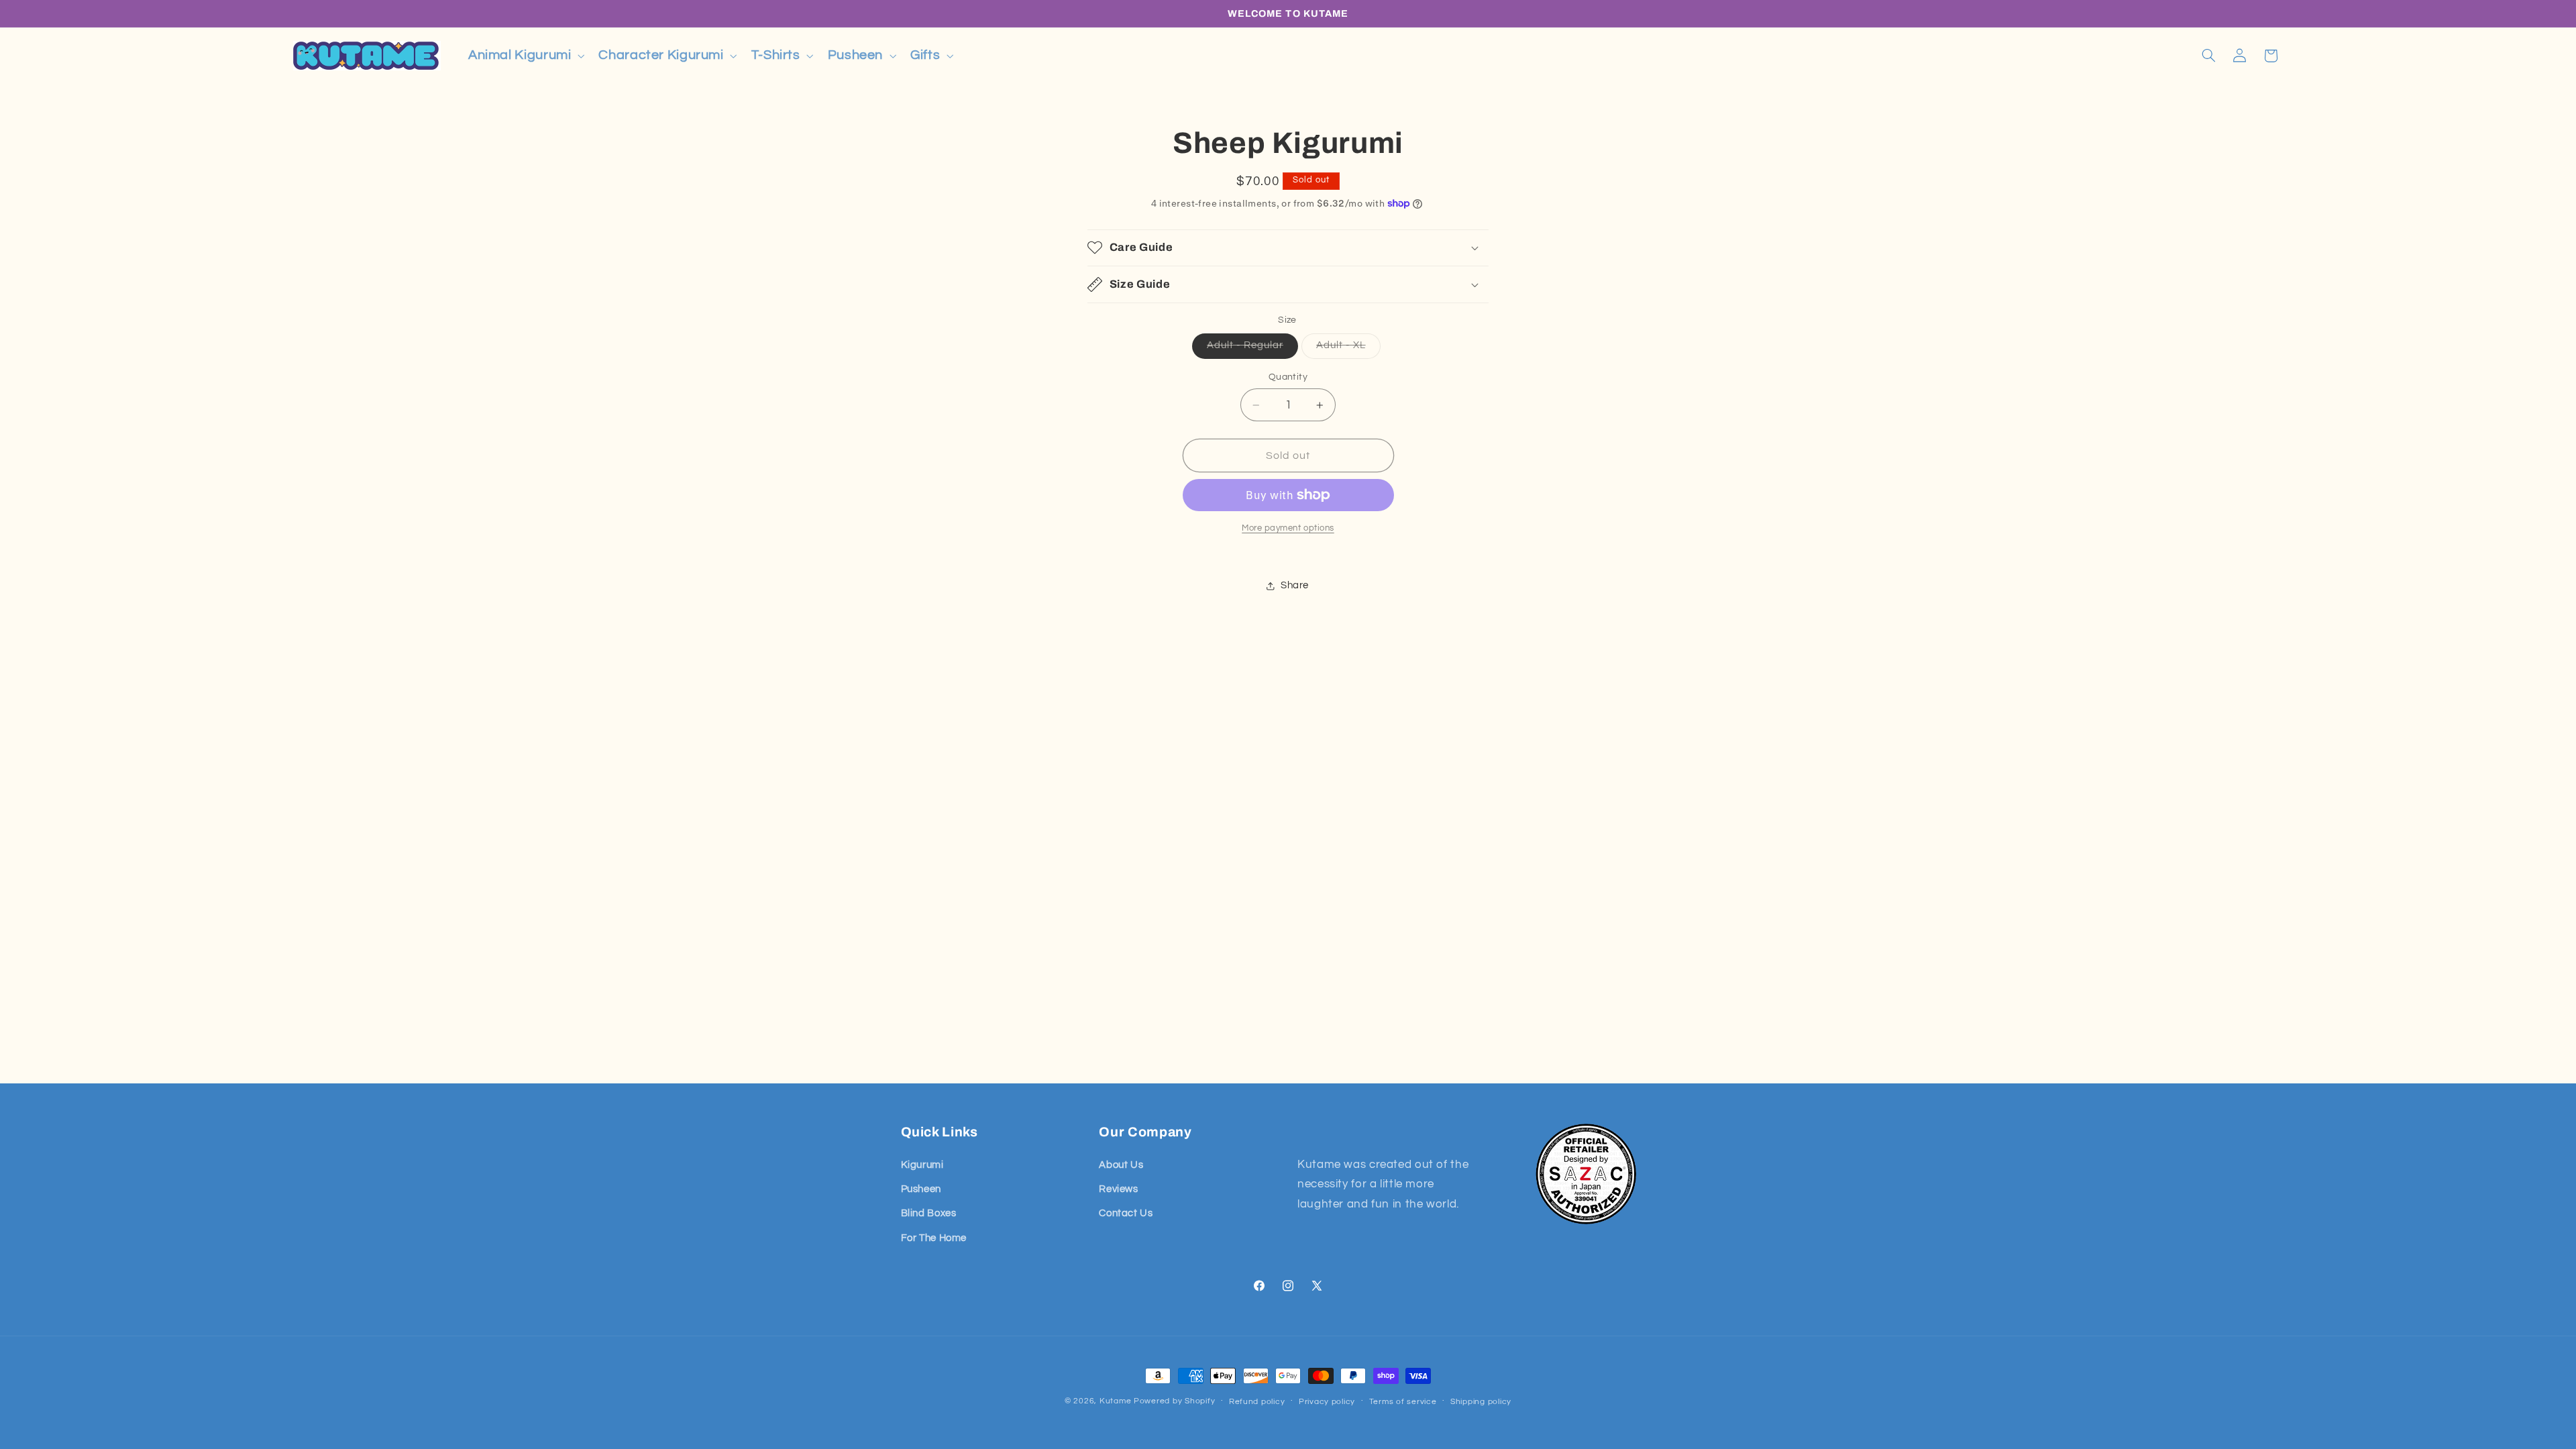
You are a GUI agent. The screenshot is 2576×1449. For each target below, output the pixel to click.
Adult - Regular (1252, 349)
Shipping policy (1481, 1402)
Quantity (1288, 377)
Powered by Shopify (1174, 1401)
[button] (525, 55)
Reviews (1118, 1189)
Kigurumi (922, 1165)
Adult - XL (1348, 349)
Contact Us (1126, 1213)
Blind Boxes (929, 1213)
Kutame (1115, 1401)
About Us (1121, 1165)
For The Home (934, 1238)
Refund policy (1257, 1402)
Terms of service (1403, 1402)
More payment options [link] (1288, 528)
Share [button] (1295, 585)
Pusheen (921, 1189)
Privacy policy (1327, 1402)
